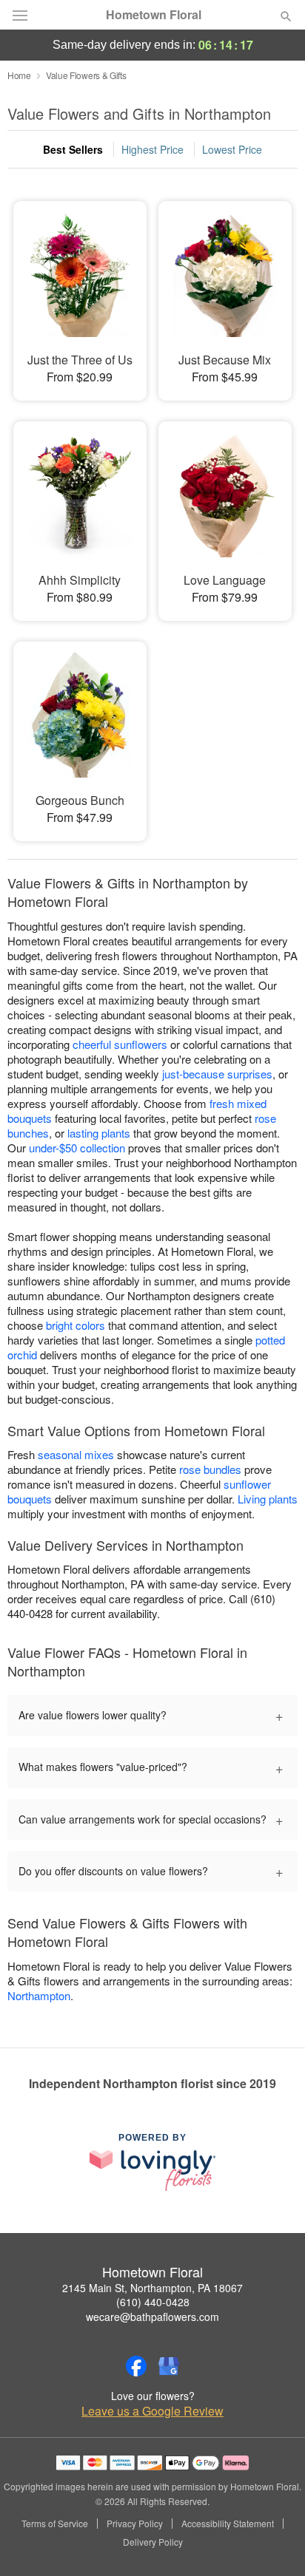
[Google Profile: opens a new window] (169, 2366)
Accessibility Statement (228, 2524)
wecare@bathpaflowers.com (152, 2317)
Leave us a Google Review (152, 2411)
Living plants (268, 1499)
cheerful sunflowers (120, 1044)
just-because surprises (217, 1074)
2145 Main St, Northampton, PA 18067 (152, 2288)
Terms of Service (55, 2524)
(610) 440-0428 (153, 2302)
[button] (274, 2543)
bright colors (76, 1325)
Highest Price (152, 149)
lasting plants (99, 1133)
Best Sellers (73, 149)
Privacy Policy (135, 2524)
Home (19, 75)
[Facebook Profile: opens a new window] (136, 2366)
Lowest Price (232, 149)
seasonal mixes (76, 1454)
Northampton (39, 1995)
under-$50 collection (77, 1148)
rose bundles (210, 1469)
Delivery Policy (153, 2542)
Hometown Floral (154, 15)
